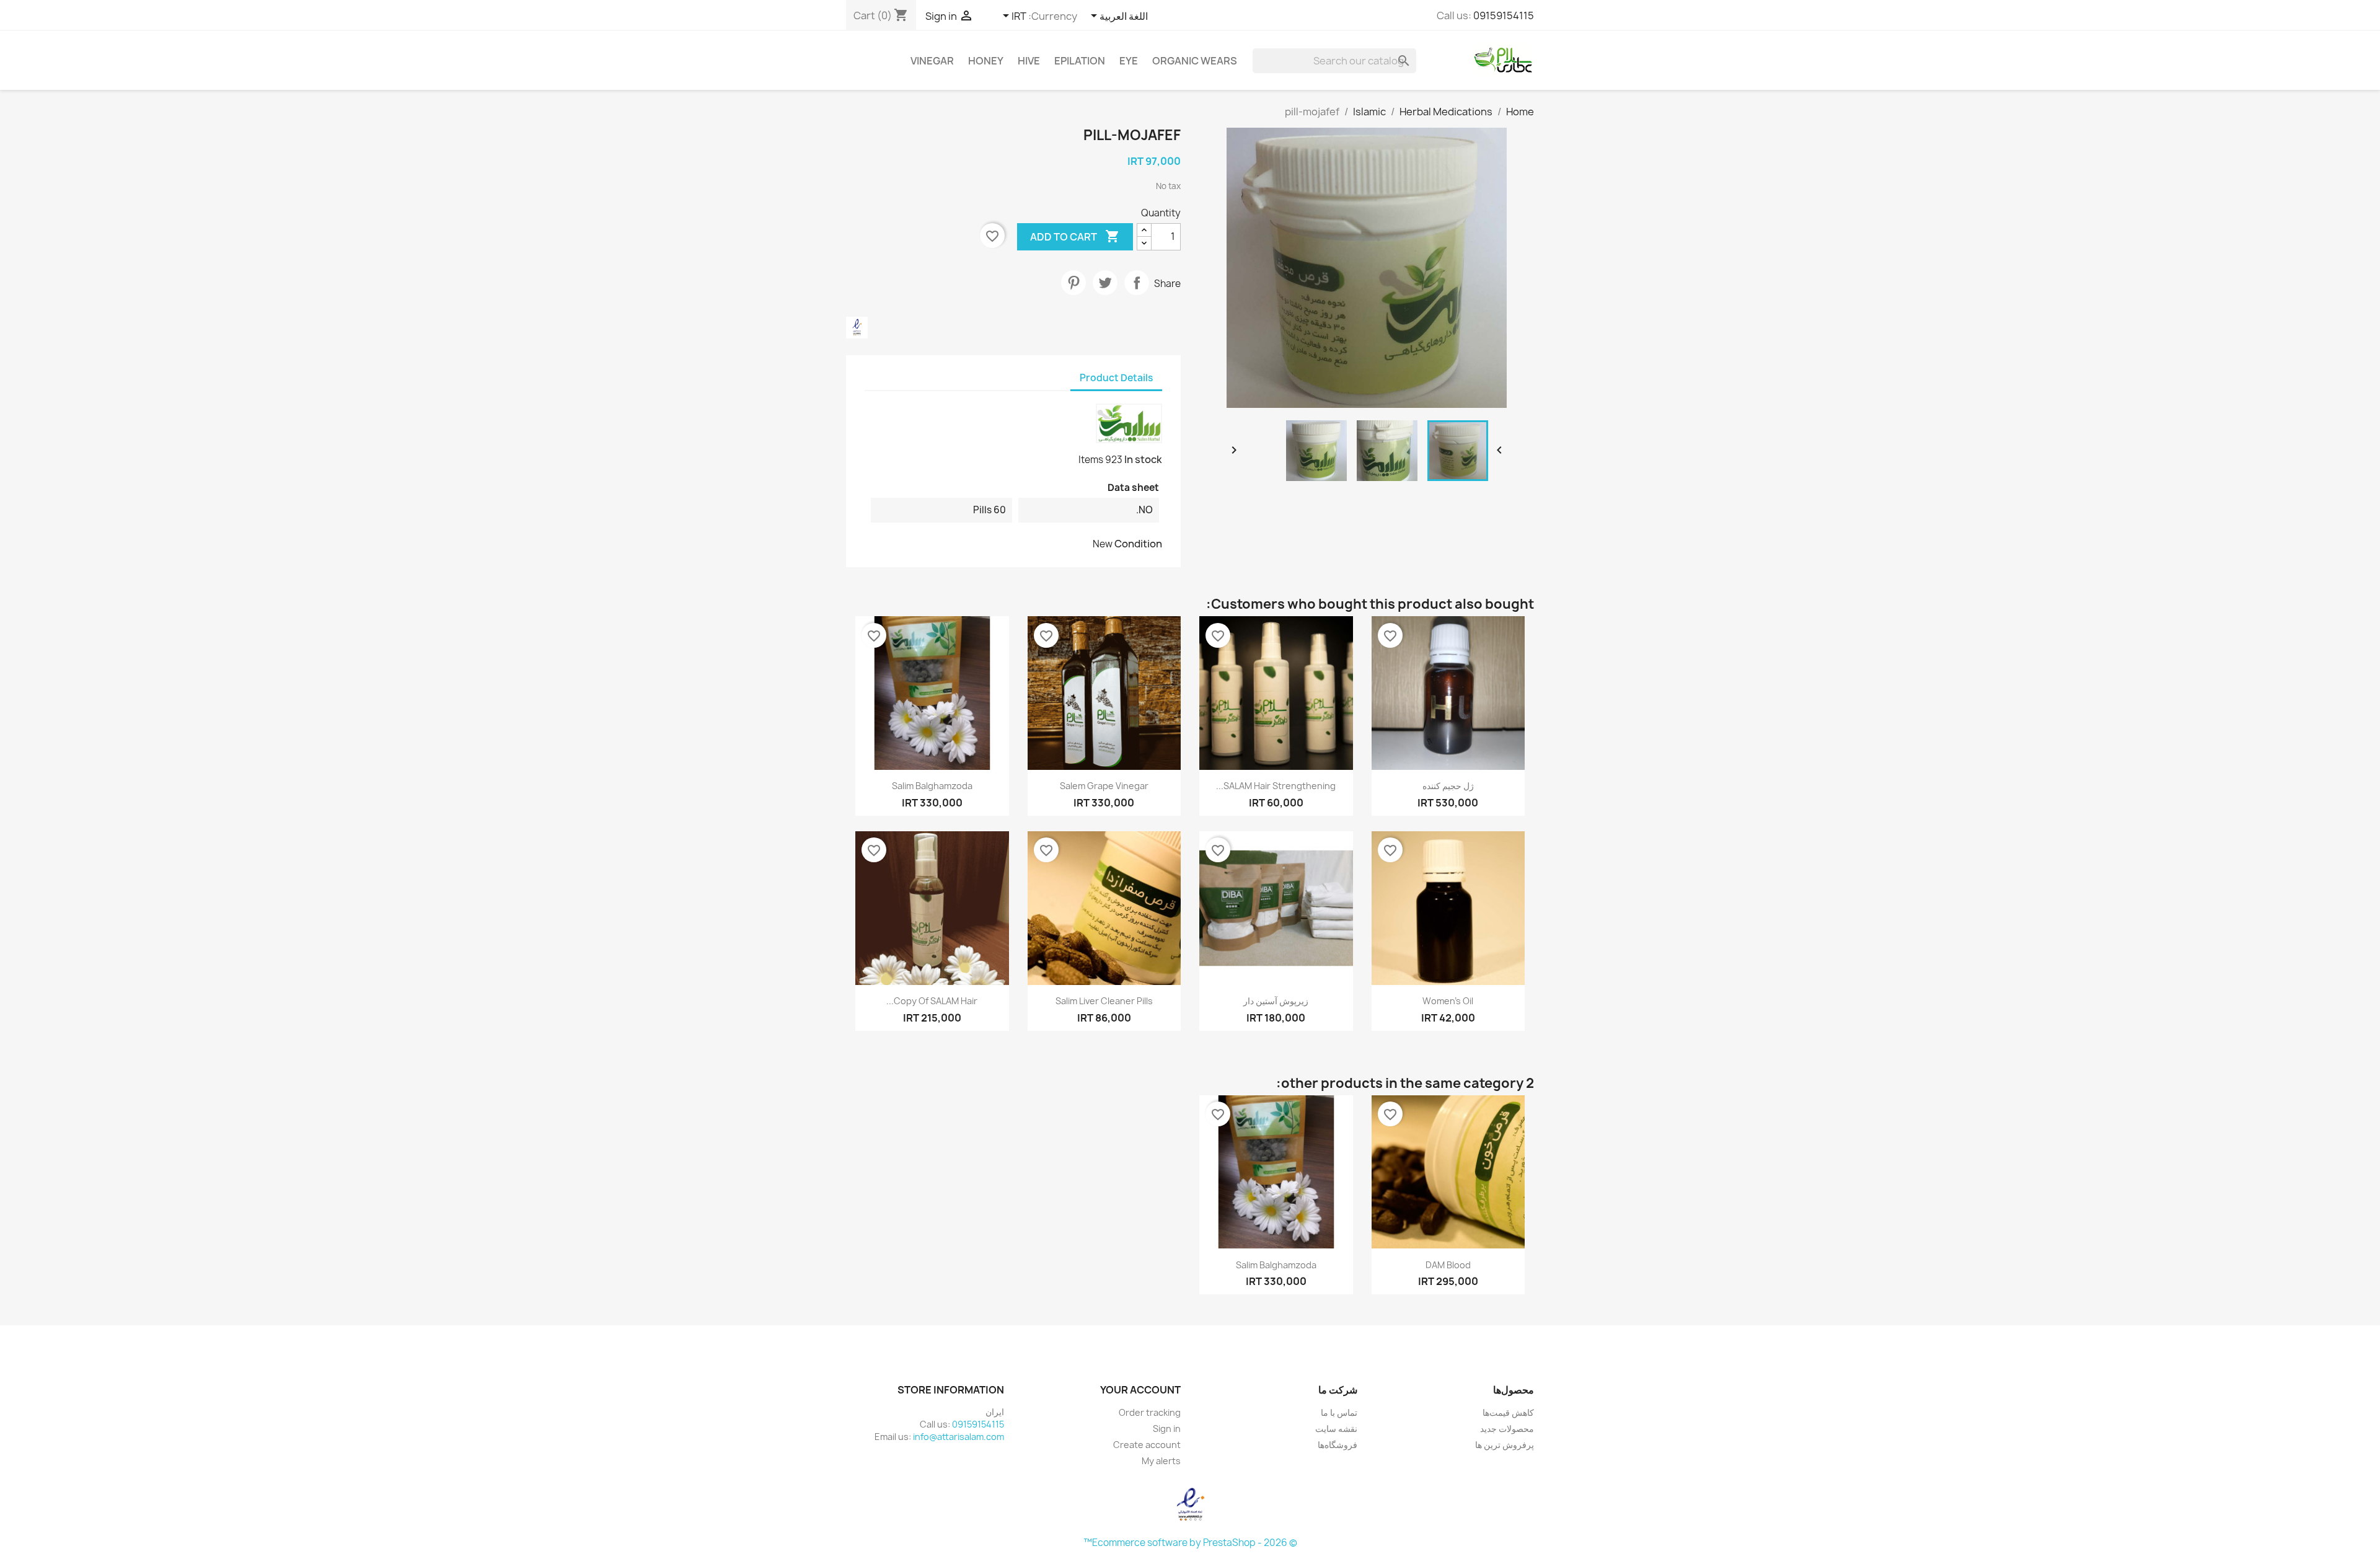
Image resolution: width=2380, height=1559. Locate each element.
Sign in (1167, 1429)
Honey (986, 61)
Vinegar (932, 61)
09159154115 (1504, 15)
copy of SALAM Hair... (932, 1001)
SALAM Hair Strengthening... (1276, 786)
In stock (1143, 459)
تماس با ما (1339, 1412)
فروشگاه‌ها (1338, 1445)
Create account (1147, 1445)
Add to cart (1075, 236)
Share (1137, 283)
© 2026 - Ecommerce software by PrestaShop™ (1190, 1543)
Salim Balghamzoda (932, 786)
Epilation (1080, 61)
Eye (1129, 61)
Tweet (1105, 283)
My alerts (1161, 1461)
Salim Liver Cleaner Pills (1104, 1001)
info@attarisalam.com (959, 1437)
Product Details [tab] (1116, 378)
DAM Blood (1448, 1265)
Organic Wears (1195, 61)
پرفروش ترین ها (1505, 1445)
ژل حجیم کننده (1448, 786)
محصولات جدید (1507, 1429)
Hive (1029, 61)
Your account (1140, 1390)
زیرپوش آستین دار (1276, 1001)
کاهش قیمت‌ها (1508, 1412)
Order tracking (1150, 1412)
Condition (1138, 544)
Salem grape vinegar (1104, 786)
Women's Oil (1448, 1001)
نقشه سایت (1336, 1429)
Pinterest (1073, 283)
